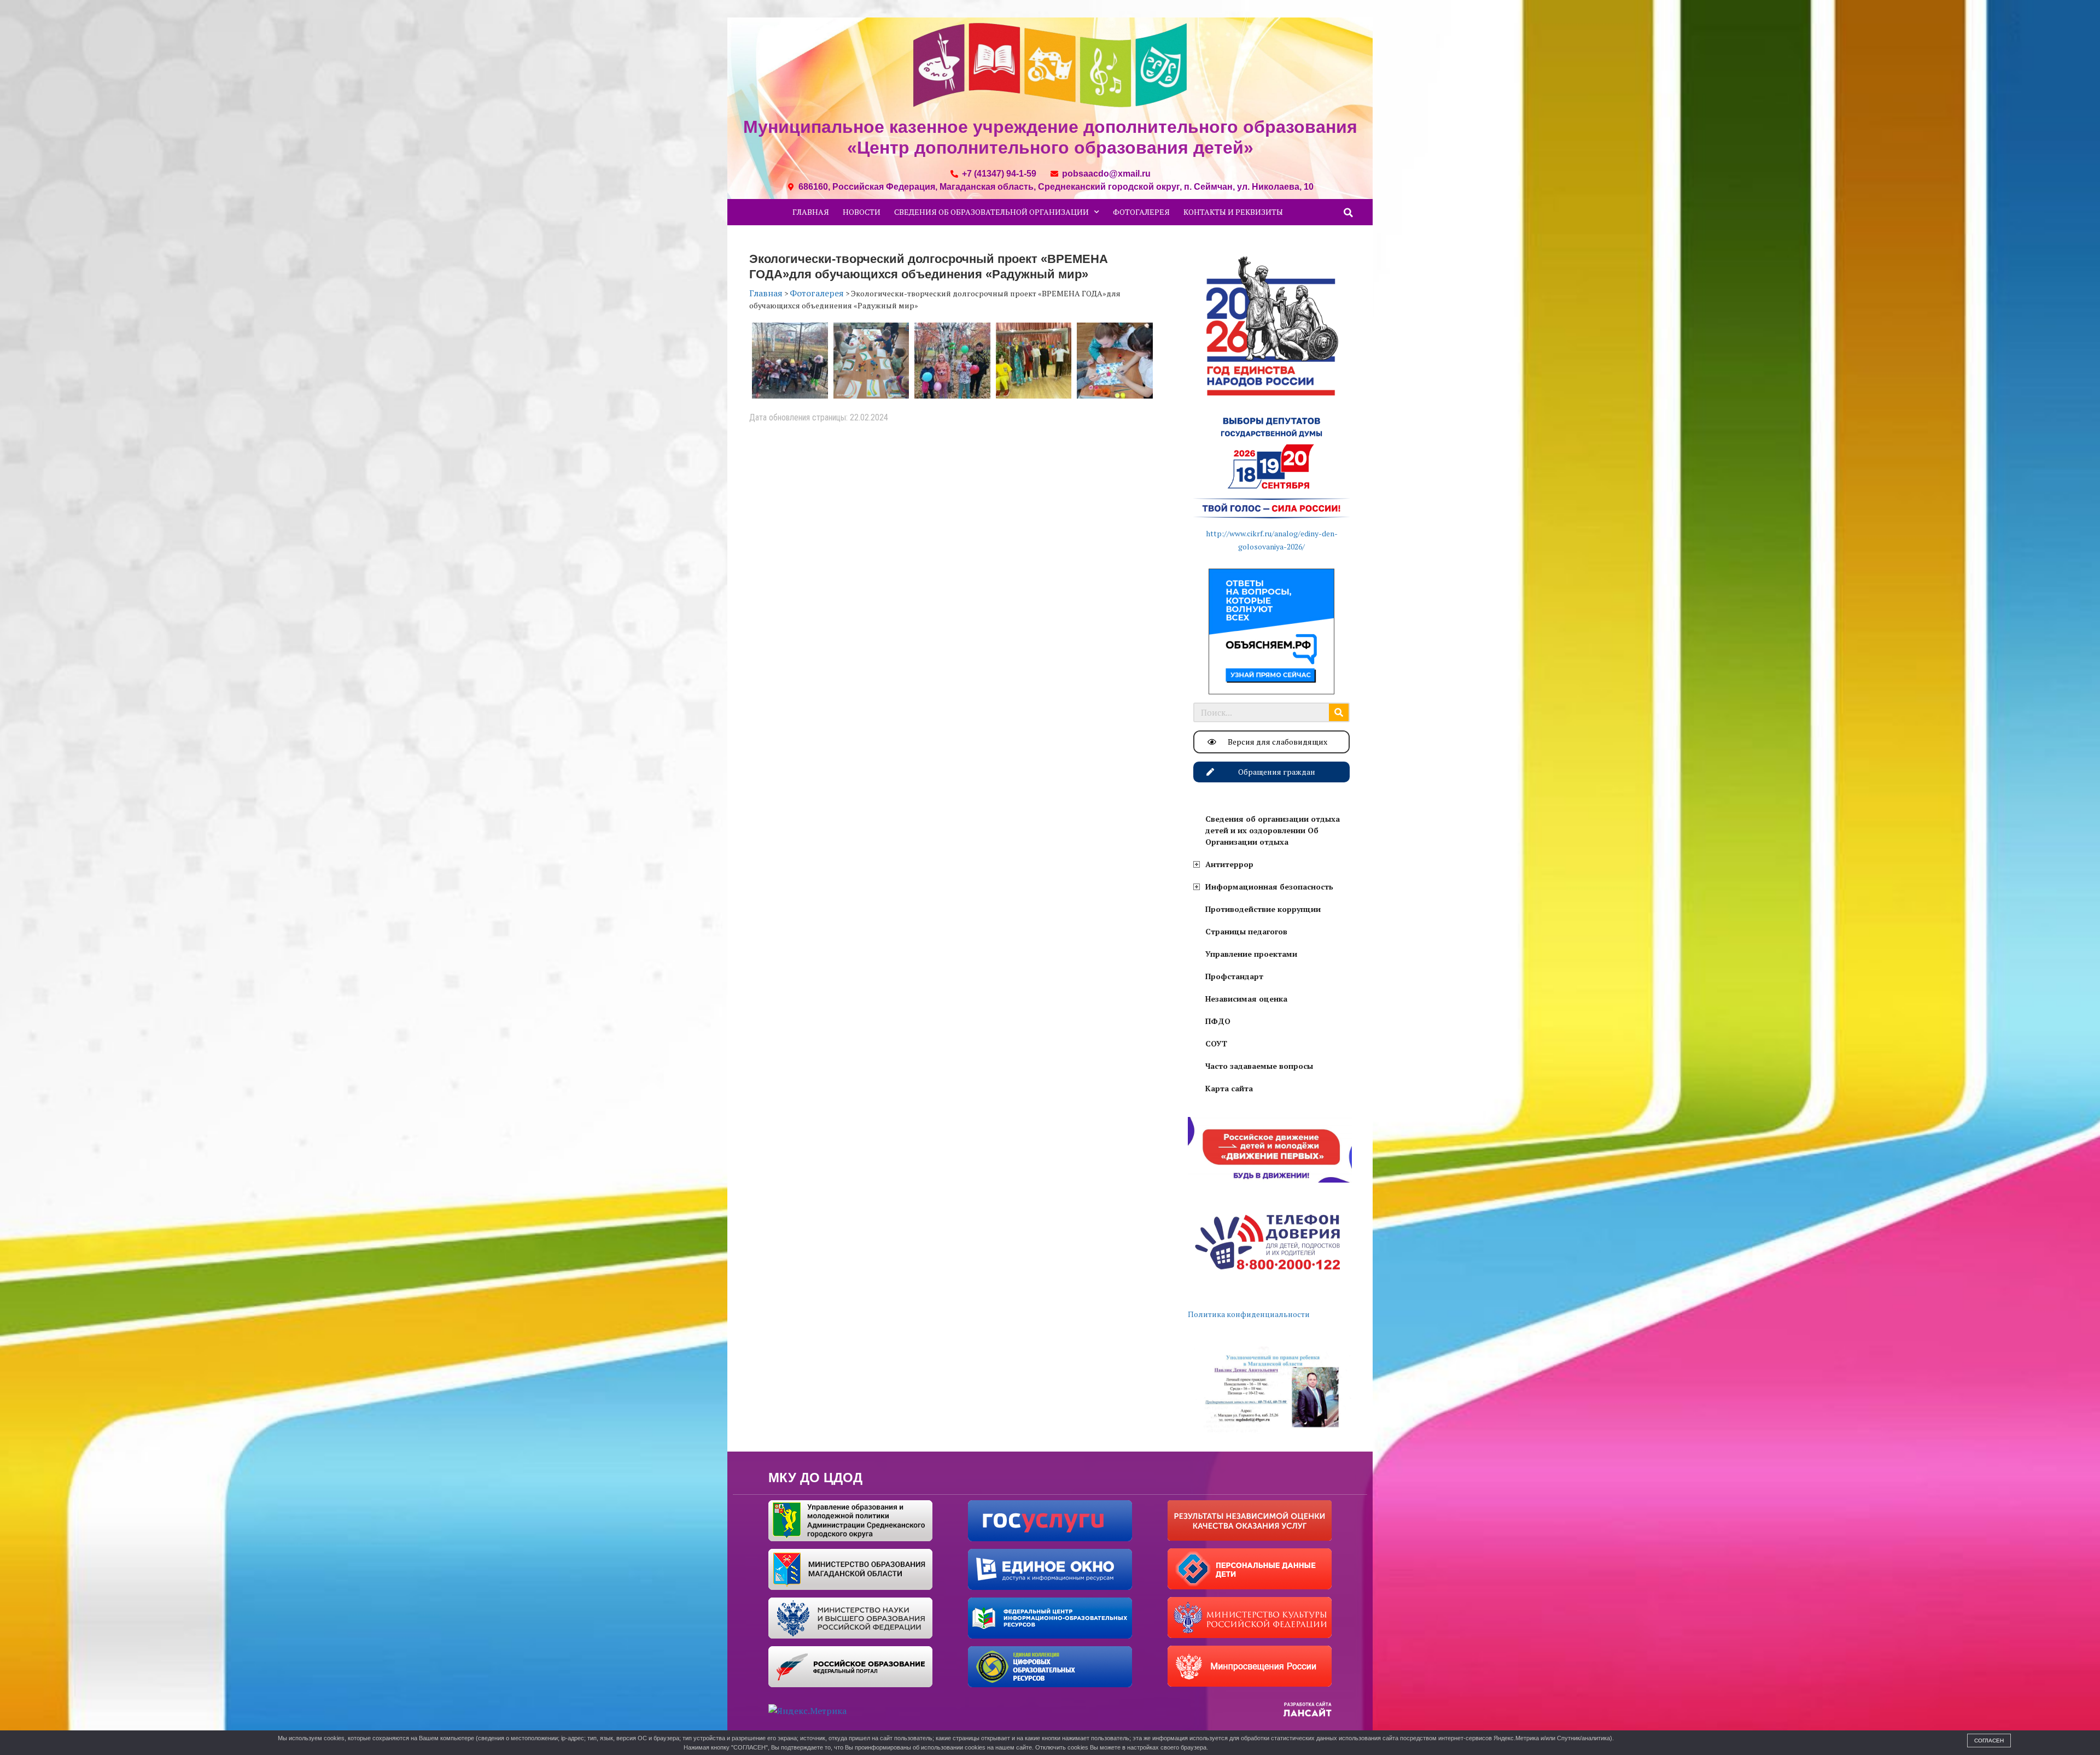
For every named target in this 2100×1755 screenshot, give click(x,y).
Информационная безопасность (1269, 887)
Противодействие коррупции (1263, 909)
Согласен (1989, 1741)
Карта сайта (1229, 1088)
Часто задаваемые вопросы (1259, 1066)
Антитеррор (1229, 864)
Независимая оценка (1246, 999)
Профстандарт (1234, 976)
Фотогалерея (1141, 212)
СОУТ (1216, 1043)
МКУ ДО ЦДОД (815, 1478)
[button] (1349, 213)
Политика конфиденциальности (1249, 1314)
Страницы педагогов (1246, 931)
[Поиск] (1339, 712)
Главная (811, 212)
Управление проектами (1251, 954)
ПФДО (1218, 1021)
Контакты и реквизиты (1233, 212)
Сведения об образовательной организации (991, 212)
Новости (862, 212)
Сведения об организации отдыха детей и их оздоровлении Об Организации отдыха (1273, 830)
